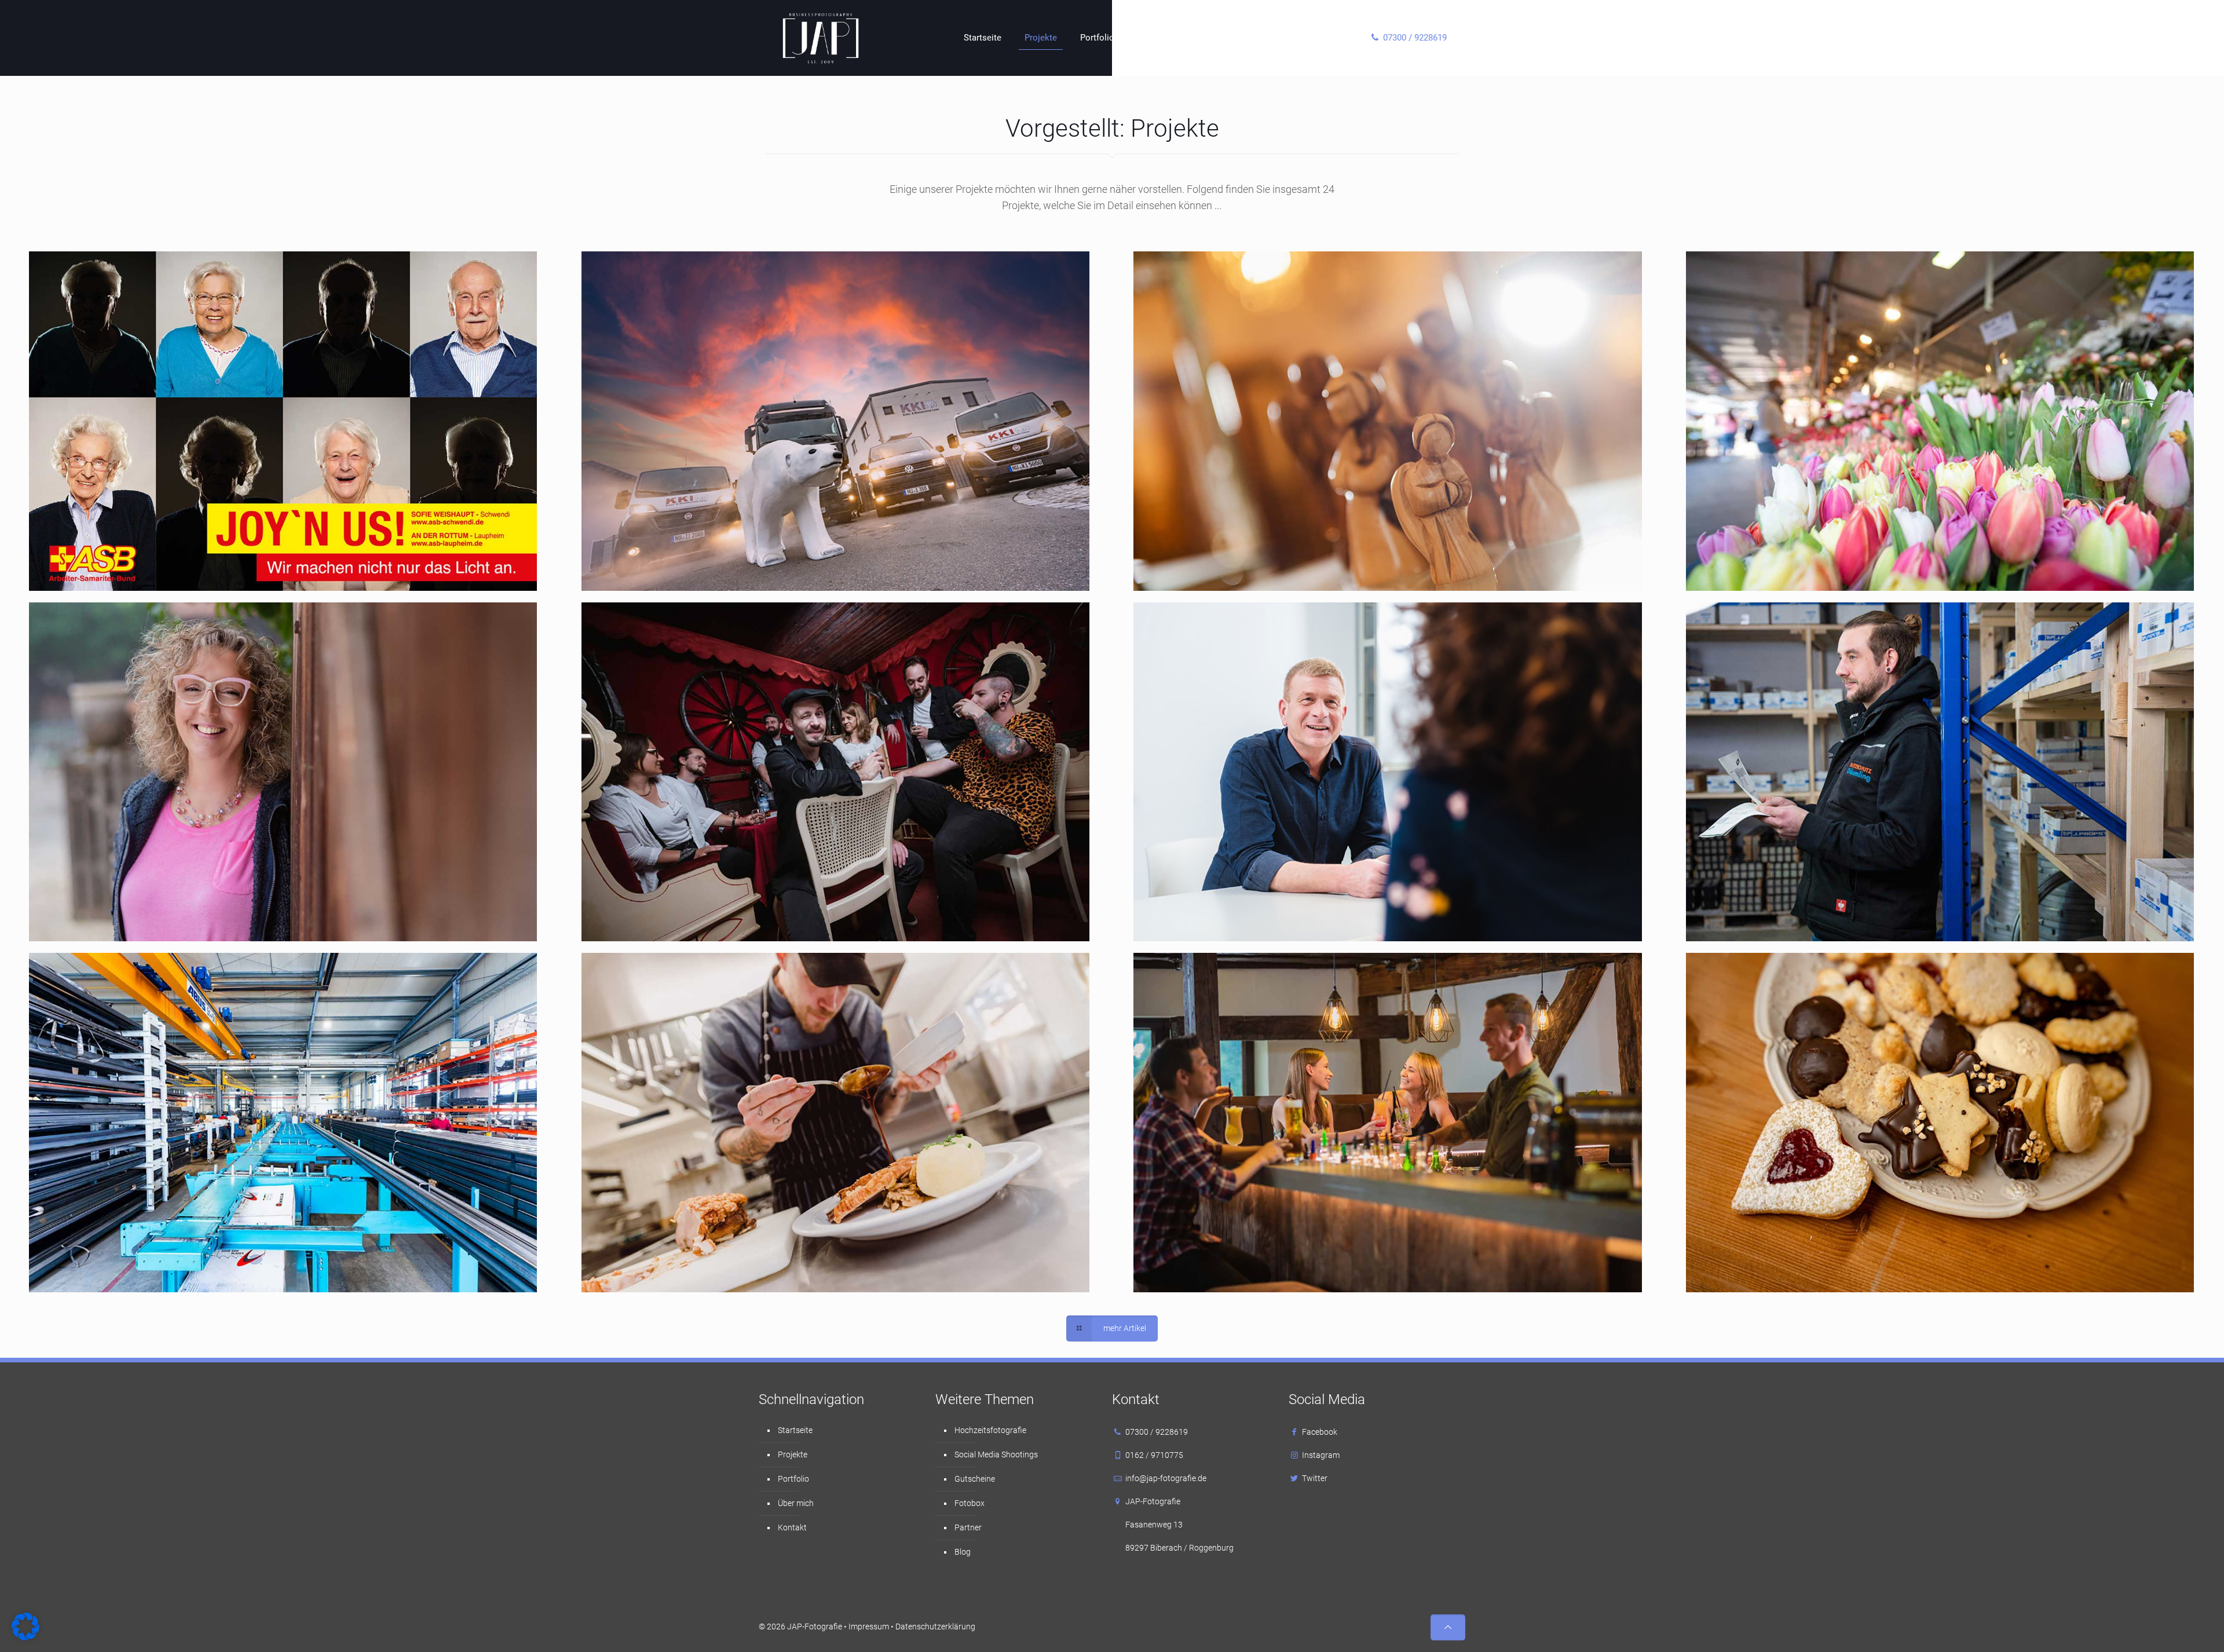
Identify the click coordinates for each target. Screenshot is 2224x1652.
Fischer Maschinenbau (159, 1012)
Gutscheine (975, 1479)
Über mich (796, 1503)
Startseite (795, 1430)
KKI (644, 311)
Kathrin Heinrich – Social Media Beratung (224, 661)
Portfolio (793, 1479)
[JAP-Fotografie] (821, 38)
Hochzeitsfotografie (990, 1430)
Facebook (1320, 1432)
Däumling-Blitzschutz (1811, 661)
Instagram (1321, 1455)
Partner (968, 1527)
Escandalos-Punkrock (708, 661)
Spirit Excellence (1241, 311)
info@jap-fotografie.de (1166, 1478)
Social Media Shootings (996, 1454)
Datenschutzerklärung (935, 1627)
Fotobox (970, 1503)
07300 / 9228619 (1157, 1432)
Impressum (869, 1627)
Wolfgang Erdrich (1245, 661)
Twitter (1315, 1478)
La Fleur (1765, 311)
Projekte (793, 1454)
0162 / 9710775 (1154, 1455)
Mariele (657, 1012)
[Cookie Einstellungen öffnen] (25, 1638)
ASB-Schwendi (131, 311)
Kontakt (792, 1527)
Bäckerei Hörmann (1802, 1012)
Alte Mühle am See (1250, 1012)
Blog (963, 1552)
